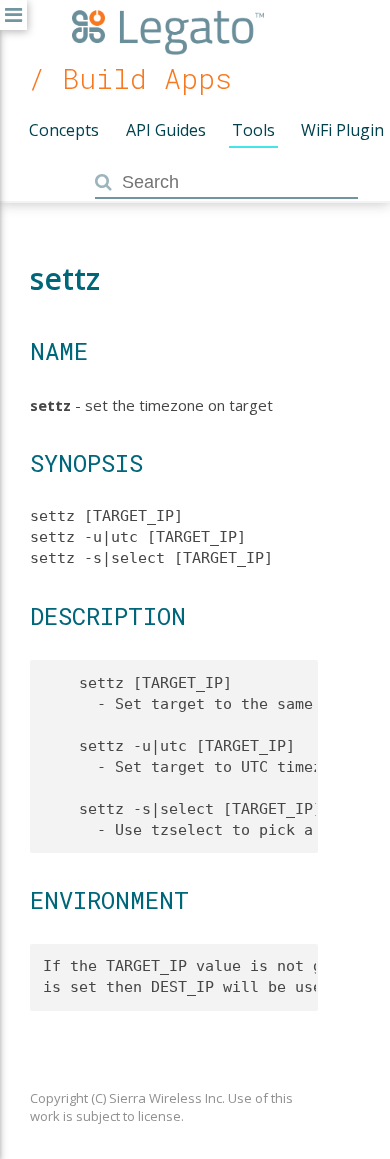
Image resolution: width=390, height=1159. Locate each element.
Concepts (64, 130)
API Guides (166, 130)
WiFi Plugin (342, 130)
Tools (253, 130)
